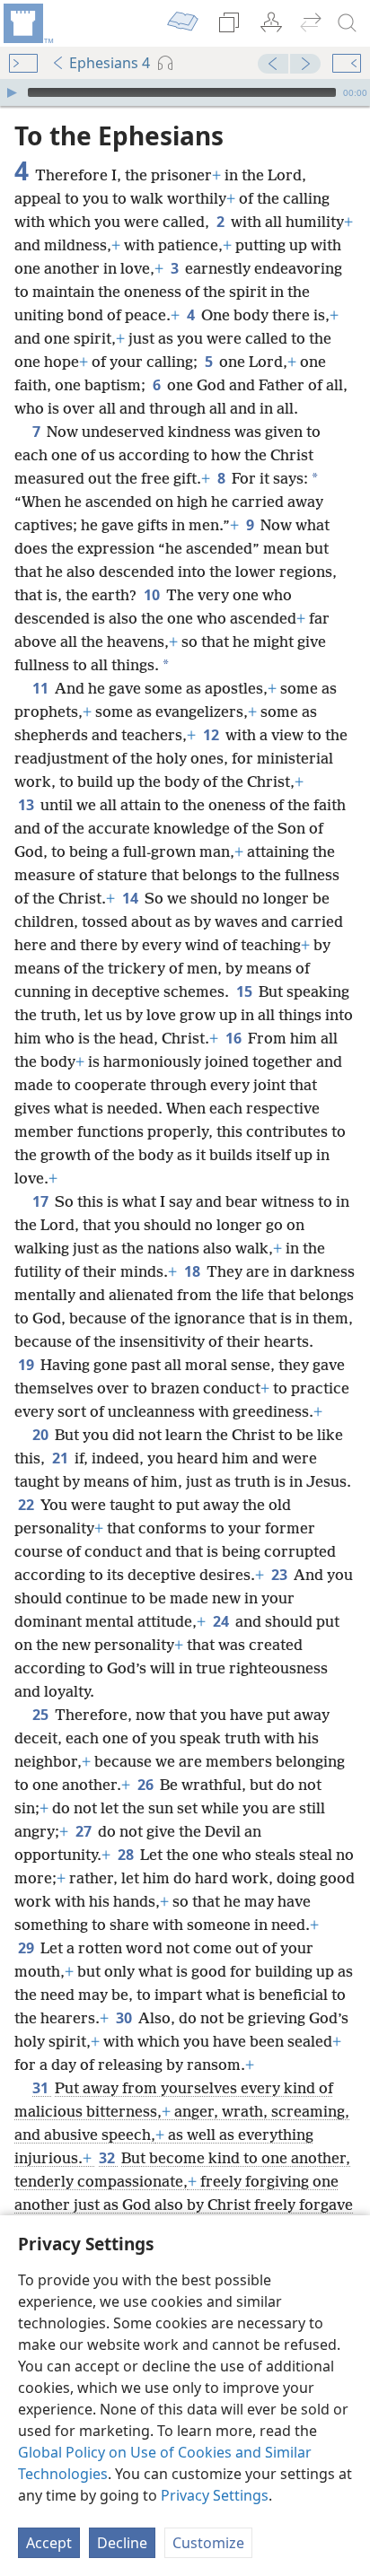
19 (27, 1365)
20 (42, 1435)
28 (127, 1855)
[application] (185, 92)
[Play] (12, 92)
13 (27, 805)
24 (222, 1621)
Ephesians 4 (110, 63)
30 (125, 2018)
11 (42, 688)
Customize (208, 2543)
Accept (49, 2543)
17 (42, 1201)
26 (147, 1785)
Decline (122, 2543)
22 (27, 1505)
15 (246, 991)
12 (212, 735)
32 (108, 2158)
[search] (348, 23)
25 (42, 1715)
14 (132, 898)
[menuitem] (27, 23)
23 (281, 1575)
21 (62, 1458)
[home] (27, 23)
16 (235, 1038)
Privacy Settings (215, 2495)
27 (85, 1831)
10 (153, 595)
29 (27, 1948)
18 (194, 1271)
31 (42, 2088)
